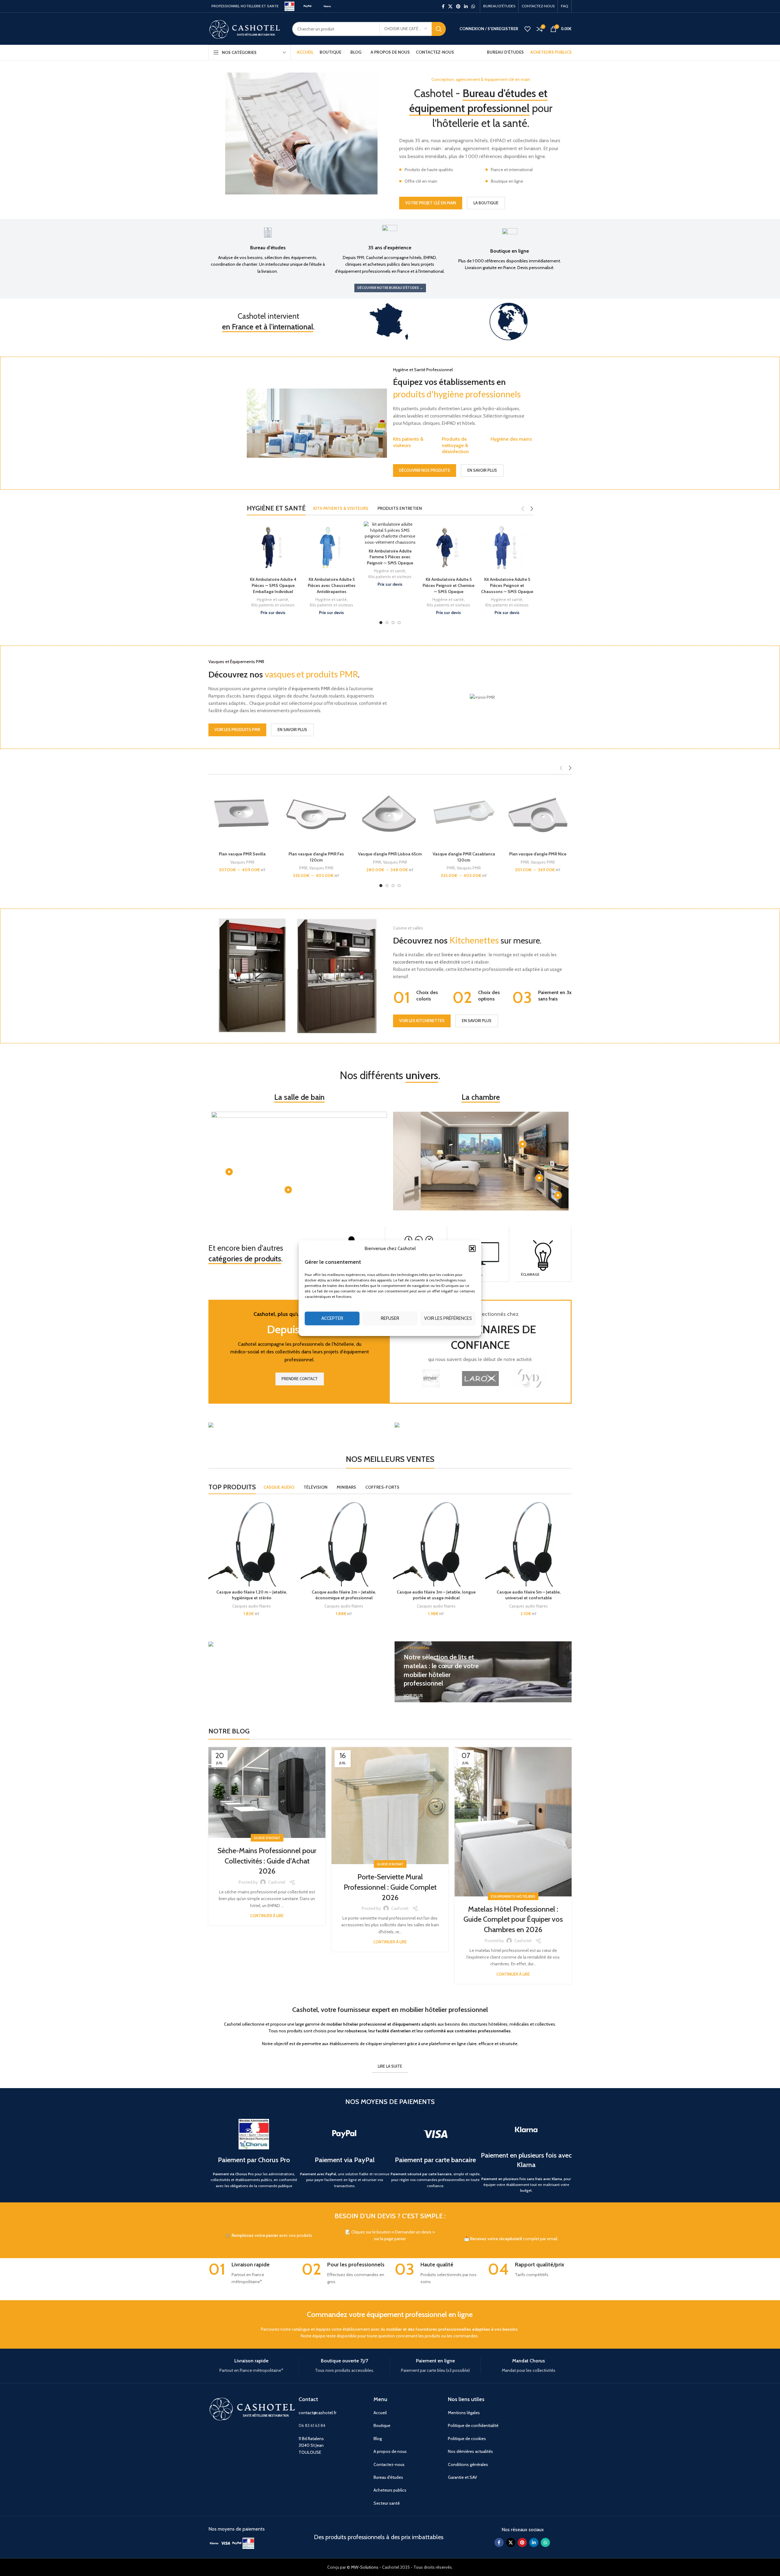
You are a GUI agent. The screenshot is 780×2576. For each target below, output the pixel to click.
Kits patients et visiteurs (273, 577)
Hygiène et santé (273, 571)
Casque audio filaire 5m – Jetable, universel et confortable (529, 1595)
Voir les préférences (448, 1318)
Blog (378, 2439)
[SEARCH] (439, 29)
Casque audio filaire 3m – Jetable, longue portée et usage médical (436, 1595)
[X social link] (450, 6)
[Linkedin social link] (466, 6)
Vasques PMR (247, 862)
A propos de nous (390, 2451)
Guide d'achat (267, 1838)
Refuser (390, 1318)
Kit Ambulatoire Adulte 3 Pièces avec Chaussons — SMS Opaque (449, 585)
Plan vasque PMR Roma (538, 854)
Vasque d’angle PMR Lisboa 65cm (242, 854)
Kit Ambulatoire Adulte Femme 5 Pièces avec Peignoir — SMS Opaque (273, 557)
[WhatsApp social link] (473, 6)
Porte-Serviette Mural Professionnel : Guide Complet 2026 (390, 1887)
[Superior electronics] (480, 1378)
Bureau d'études (388, 2477)
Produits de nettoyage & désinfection (455, 445)
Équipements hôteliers (513, 1896)
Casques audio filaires (252, 1606)
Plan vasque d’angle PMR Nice (390, 854)
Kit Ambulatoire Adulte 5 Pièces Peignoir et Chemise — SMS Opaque (331, 585)
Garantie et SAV (463, 2477)
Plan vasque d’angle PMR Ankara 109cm (464, 857)
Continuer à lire (267, 1916)
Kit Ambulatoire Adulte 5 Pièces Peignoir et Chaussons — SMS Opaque (390, 585)
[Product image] (242, 815)
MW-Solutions (365, 2567)
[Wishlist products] (527, 29)
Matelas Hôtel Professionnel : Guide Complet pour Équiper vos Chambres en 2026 (513, 1919)
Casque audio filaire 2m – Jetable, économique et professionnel (344, 1595)
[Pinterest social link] (458, 6)
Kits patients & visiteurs (408, 442)
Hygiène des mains (511, 439)
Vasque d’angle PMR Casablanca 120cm (316, 857)
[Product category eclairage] (543, 1254)
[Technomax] (431, 1378)
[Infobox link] (268, 250)
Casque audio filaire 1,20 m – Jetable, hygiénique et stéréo (252, 1595)
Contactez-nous (389, 2464)
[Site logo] (289, 6)
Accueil (380, 2413)
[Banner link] (297, 1426)
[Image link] (214, 2543)
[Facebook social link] (443, 6)
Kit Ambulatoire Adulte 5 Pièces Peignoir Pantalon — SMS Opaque (507, 585)
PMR (229, 862)
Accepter (332, 1318)
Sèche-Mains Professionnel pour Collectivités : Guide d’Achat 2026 (267, 1861)
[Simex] (529, 1378)
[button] (472, 1248)
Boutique (382, 2425)
